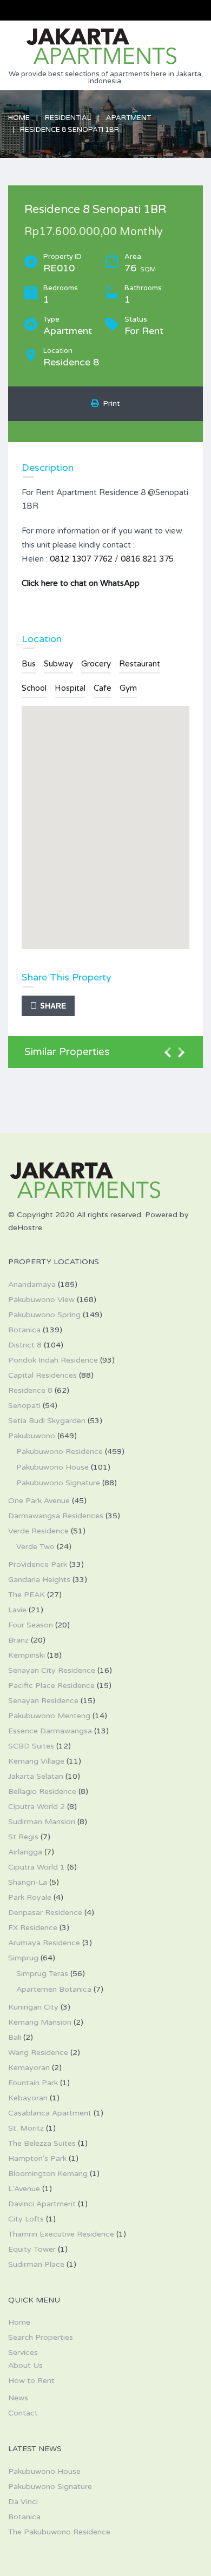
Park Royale (30, 1897)
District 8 (25, 1345)
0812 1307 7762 (81, 559)
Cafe (103, 688)
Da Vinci (23, 2502)
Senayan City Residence (52, 1670)
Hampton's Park (37, 2158)
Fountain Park (33, 2083)
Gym (128, 688)
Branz (18, 1640)
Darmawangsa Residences (56, 1516)
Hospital (70, 688)
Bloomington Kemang (48, 2174)
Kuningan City (33, 2007)
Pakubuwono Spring (44, 1315)
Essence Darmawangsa (50, 1731)
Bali (15, 2037)
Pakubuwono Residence (60, 1451)
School (34, 688)
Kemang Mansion (40, 2022)
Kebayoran (28, 2098)
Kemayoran (29, 2068)
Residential (68, 118)
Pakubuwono (32, 1436)
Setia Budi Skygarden (47, 1421)
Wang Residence (38, 2053)
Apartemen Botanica (54, 1989)
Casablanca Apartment (50, 2113)
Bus (29, 664)
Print (109, 403)
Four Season (31, 1625)
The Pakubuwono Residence (59, 2532)
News (18, 2398)
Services (23, 2353)
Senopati (24, 1406)
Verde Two (35, 1547)
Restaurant (140, 664)
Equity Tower (32, 2249)
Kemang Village (36, 1761)
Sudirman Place (36, 2264)
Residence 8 (30, 1390)
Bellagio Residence (42, 1791)
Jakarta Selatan (36, 1776)
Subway (58, 664)
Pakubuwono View (41, 1300)
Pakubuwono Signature (58, 1483)
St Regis (23, 1837)
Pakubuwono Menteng (49, 1716)
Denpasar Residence (45, 1913)
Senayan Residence (43, 1701)
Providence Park (38, 1564)
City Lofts (26, 2219)
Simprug (23, 1958)
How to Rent (31, 2381)
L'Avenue (24, 2189)
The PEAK (27, 1595)
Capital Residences (42, 1375)
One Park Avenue (39, 1501)
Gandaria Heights (39, 1580)
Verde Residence (38, 1531)
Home (19, 118)
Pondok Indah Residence (53, 1360)
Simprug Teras (42, 1974)
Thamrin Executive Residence (61, 2234)
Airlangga (25, 1852)
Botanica (24, 1330)
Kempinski (27, 1655)
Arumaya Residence (44, 1943)
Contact (23, 2413)
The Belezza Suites (42, 2143)
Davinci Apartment (42, 2204)
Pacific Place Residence (51, 1686)
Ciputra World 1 (37, 1867)
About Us (25, 2365)
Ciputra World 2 (37, 1807)
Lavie (17, 1610)
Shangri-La (28, 1882)
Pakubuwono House (52, 1467)
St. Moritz (26, 2128)
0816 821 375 (147, 559)
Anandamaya (32, 1284)
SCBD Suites (31, 1746)
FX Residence (33, 1928)
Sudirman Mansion (42, 1822)
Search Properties (41, 2337)
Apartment (128, 118)
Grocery (96, 664)
